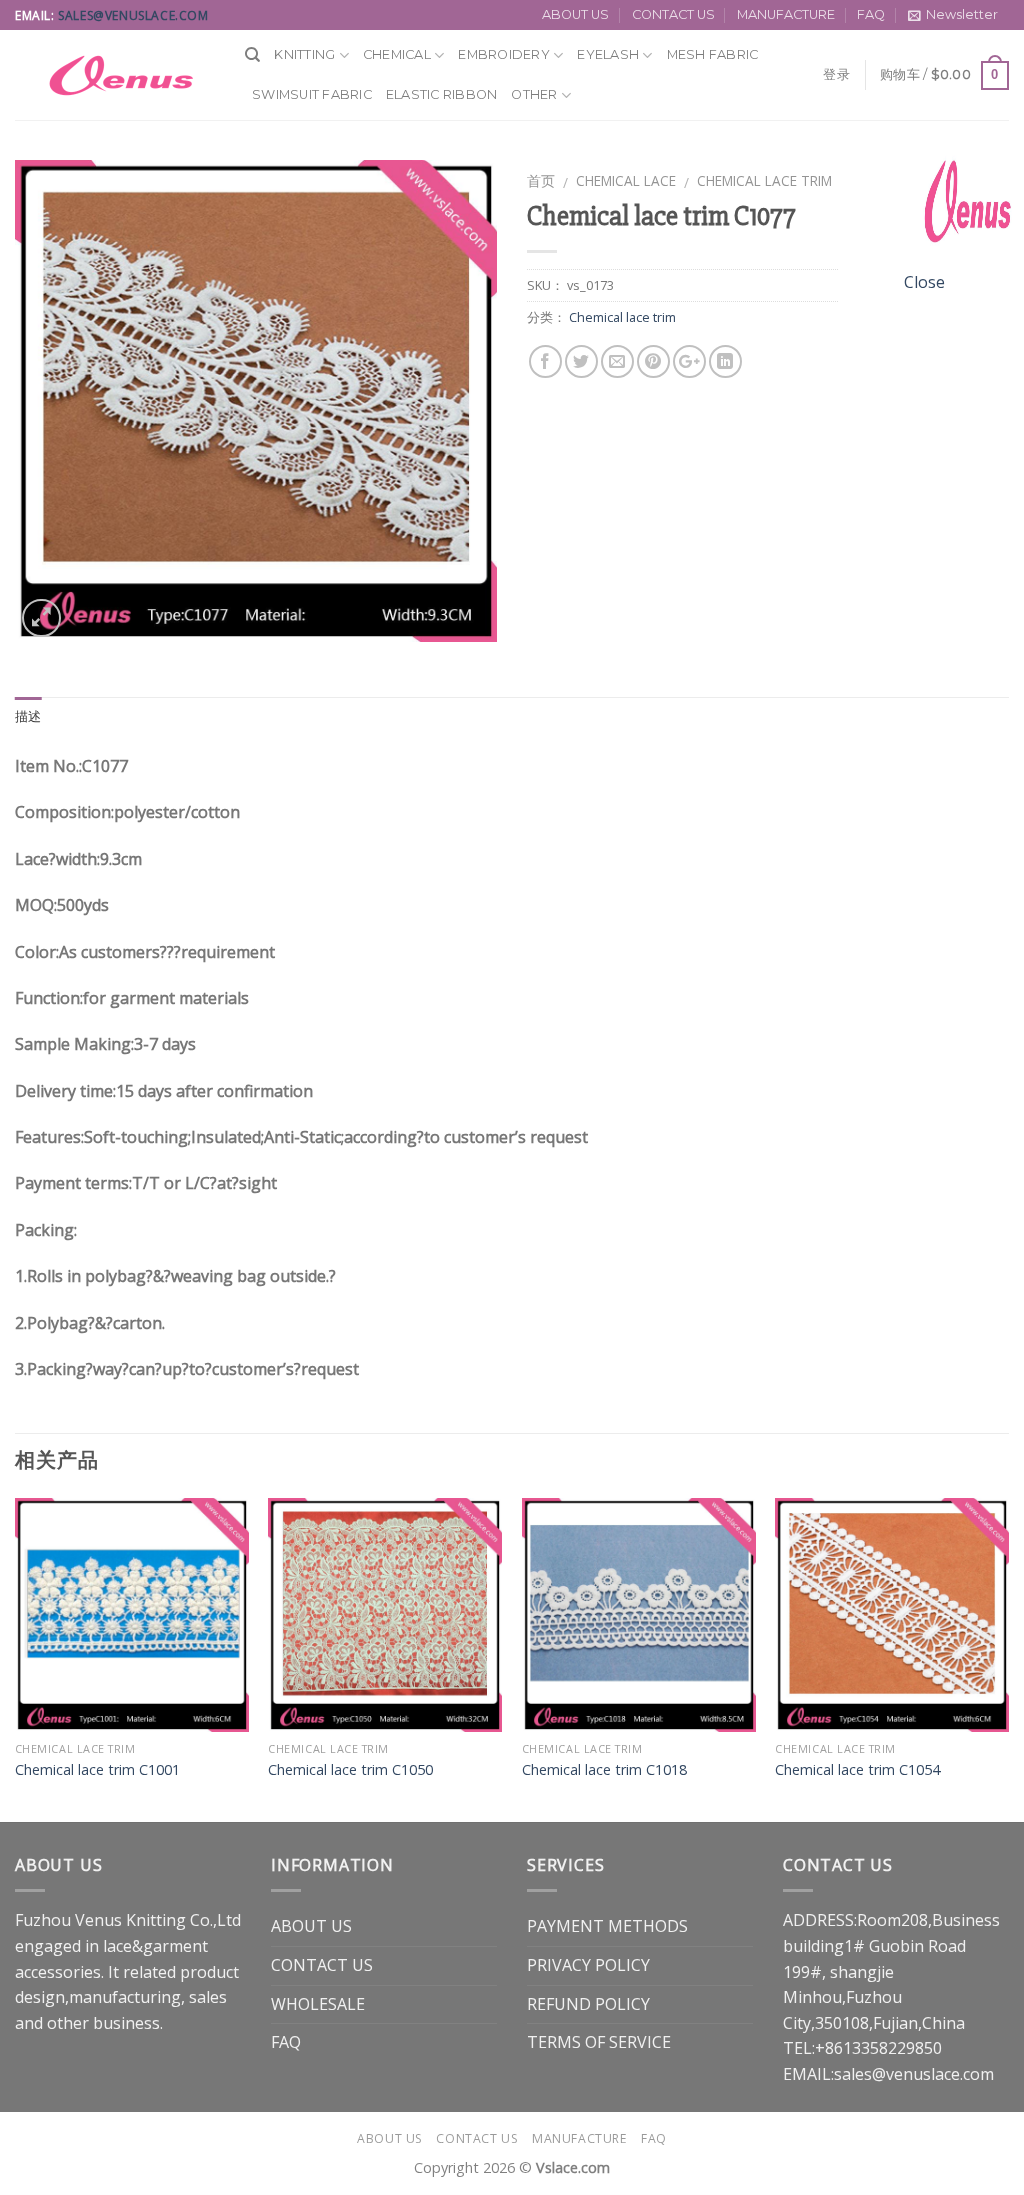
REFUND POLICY (588, 2004)
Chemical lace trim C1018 (604, 1770)
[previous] (16, 1658)
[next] (1008, 1658)
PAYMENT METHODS (607, 1926)
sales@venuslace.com (133, 15)
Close (924, 282)
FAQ (871, 14)
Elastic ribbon (442, 94)
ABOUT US (575, 14)
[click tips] (964, 208)
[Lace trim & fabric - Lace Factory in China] (115, 75)
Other (534, 94)
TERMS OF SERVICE (599, 2042)
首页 (541, 180)
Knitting (304, 54)
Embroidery (504, 54)
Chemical (397, 54)
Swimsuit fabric (312, 94)
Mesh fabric (713, 54)
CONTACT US (673, 14)
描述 (28, 716)
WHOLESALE (318, 2004)
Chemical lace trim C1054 (857, 1770)
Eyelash (608, 54)
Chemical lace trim (764, 180)
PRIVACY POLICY (588, 1965)
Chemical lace (626, 180)
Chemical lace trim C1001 (97, 1770)
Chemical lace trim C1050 (350, 1770)
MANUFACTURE (786, 14)
